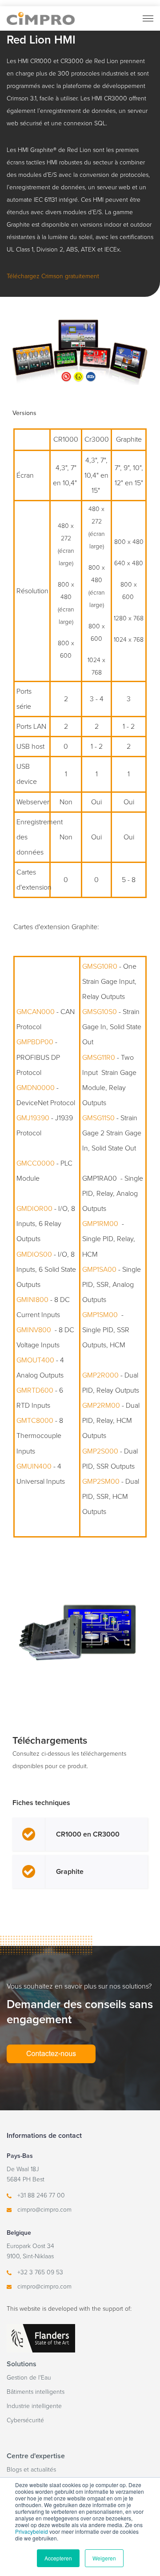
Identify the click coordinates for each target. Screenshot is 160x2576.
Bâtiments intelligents (36, 2392)
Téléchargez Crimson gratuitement (53, 276)
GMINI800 (32, 1300)
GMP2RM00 (101, 1406)
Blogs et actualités (31, 2470)
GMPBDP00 (35, 1042)
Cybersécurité (25, 2420)
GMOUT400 (35, 1360)
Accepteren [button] (58, 2558)
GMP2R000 (100, 1375)
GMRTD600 (35, 1390)
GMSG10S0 (100, 1012)
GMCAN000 (36, 1012)
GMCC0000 (36, 1163)
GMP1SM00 (100, 1315)
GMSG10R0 (100, 966)
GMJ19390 (33, 1118)
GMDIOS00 (34, 1254)
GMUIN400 (34, 1466)
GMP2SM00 (101, 1482)
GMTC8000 (35, 1421)
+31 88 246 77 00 (41, 2195)
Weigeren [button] (104, 2558)
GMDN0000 (36, 1088)
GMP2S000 (100, 1451)
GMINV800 (34, 1330)
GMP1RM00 (100, 1224)
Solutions (22, 2364)
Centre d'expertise (36, 2456)
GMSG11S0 (98, 1118)
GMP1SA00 (99, 1270)
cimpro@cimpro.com (44, 2210)
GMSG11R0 (99, 1058)
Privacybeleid (32, 2531)
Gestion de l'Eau (29, 2378)
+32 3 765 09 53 (40, 2272)
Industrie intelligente (34, 2406)
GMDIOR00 (34, 1209)
